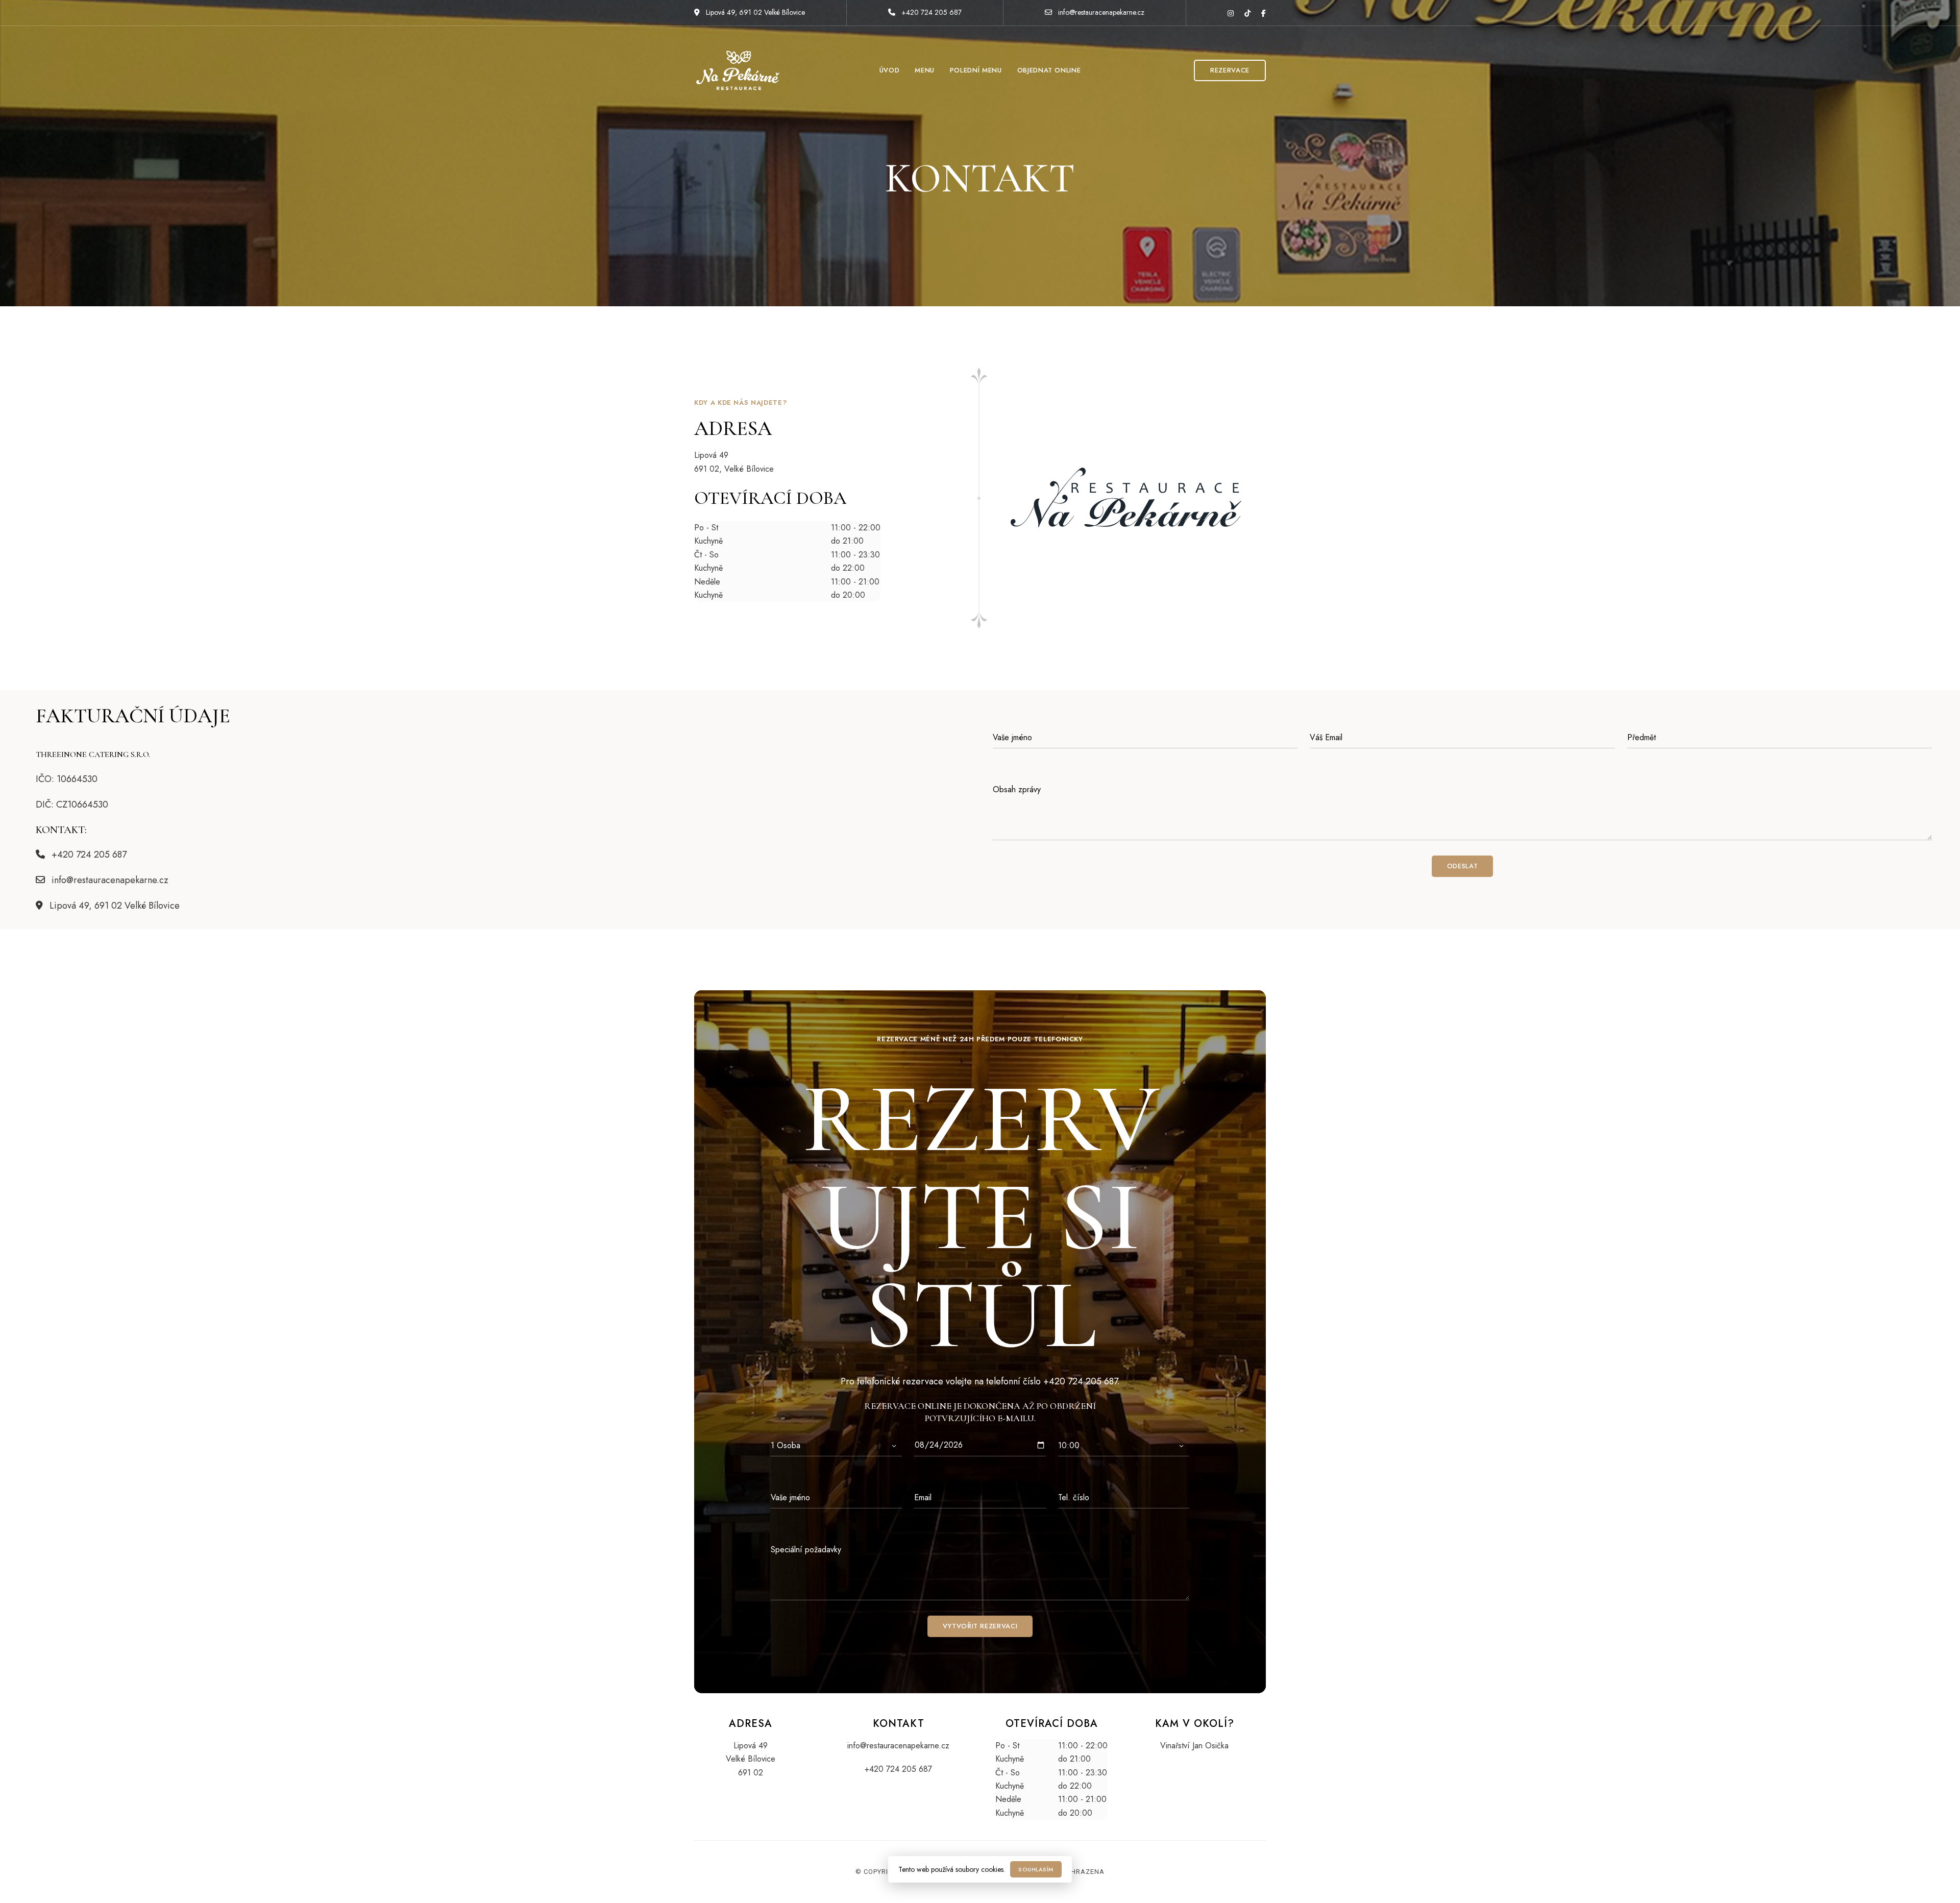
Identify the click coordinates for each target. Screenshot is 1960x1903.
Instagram (1231, 13)
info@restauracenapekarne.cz (1100, 12)
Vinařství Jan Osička (1194, 1746)
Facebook (1264, 13)
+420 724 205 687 (930, 12)
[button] (1230, 70)
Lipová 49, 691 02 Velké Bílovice (754, 12)
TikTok (1247, 13)
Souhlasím (1036, 1869)
